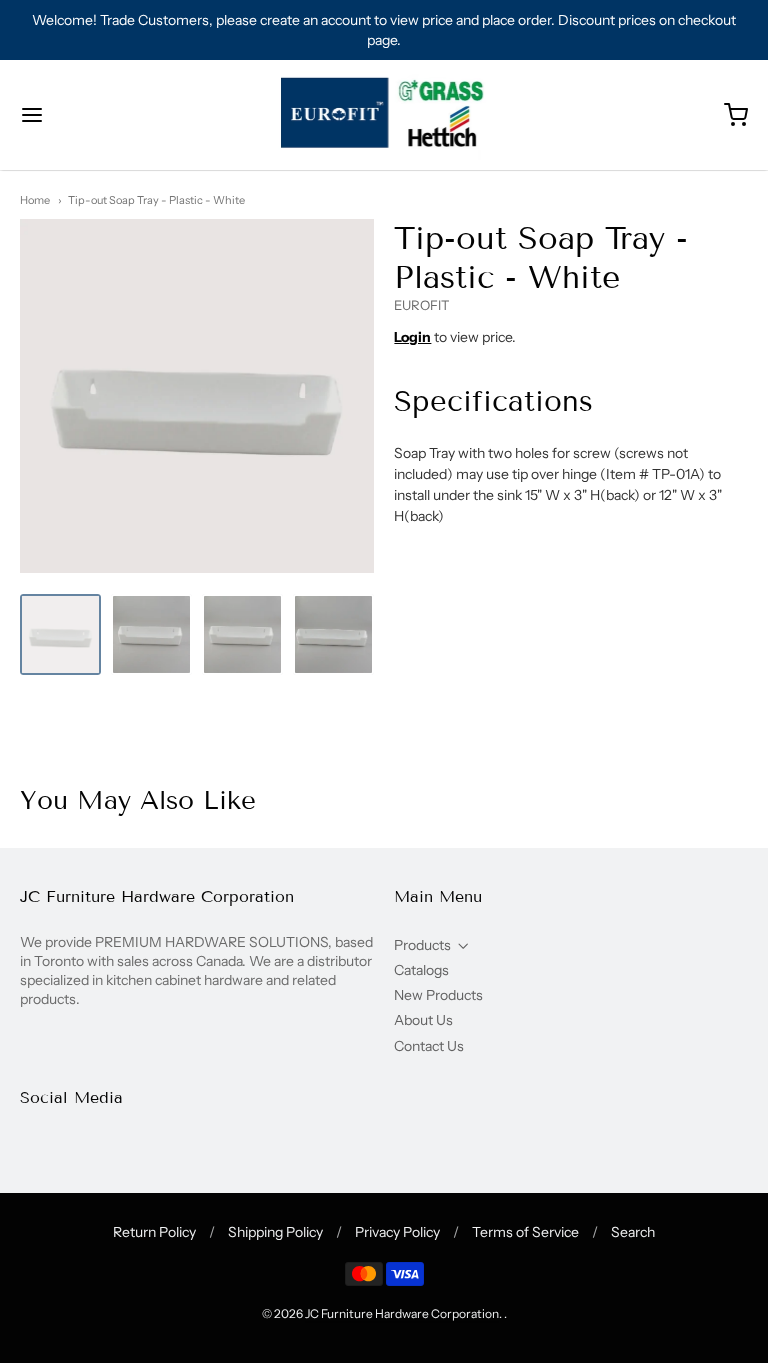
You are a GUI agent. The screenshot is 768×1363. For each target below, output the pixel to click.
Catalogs (421, 970)
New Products (438, 995)
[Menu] (93, 115)
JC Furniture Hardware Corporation (402, 1313)
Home (35, 200)
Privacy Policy (397, 1232)
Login (412, 337)
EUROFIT (422, 305)
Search (633, 1232)
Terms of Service (525, 1232)
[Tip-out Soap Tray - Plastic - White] (60, 634)
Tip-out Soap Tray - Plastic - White (156, 200)
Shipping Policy (275, 1232)
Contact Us (429, 1046)
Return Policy (154, 1232)
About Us (423, 1020)
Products (422, 945)
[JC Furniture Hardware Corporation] (384, 115)
